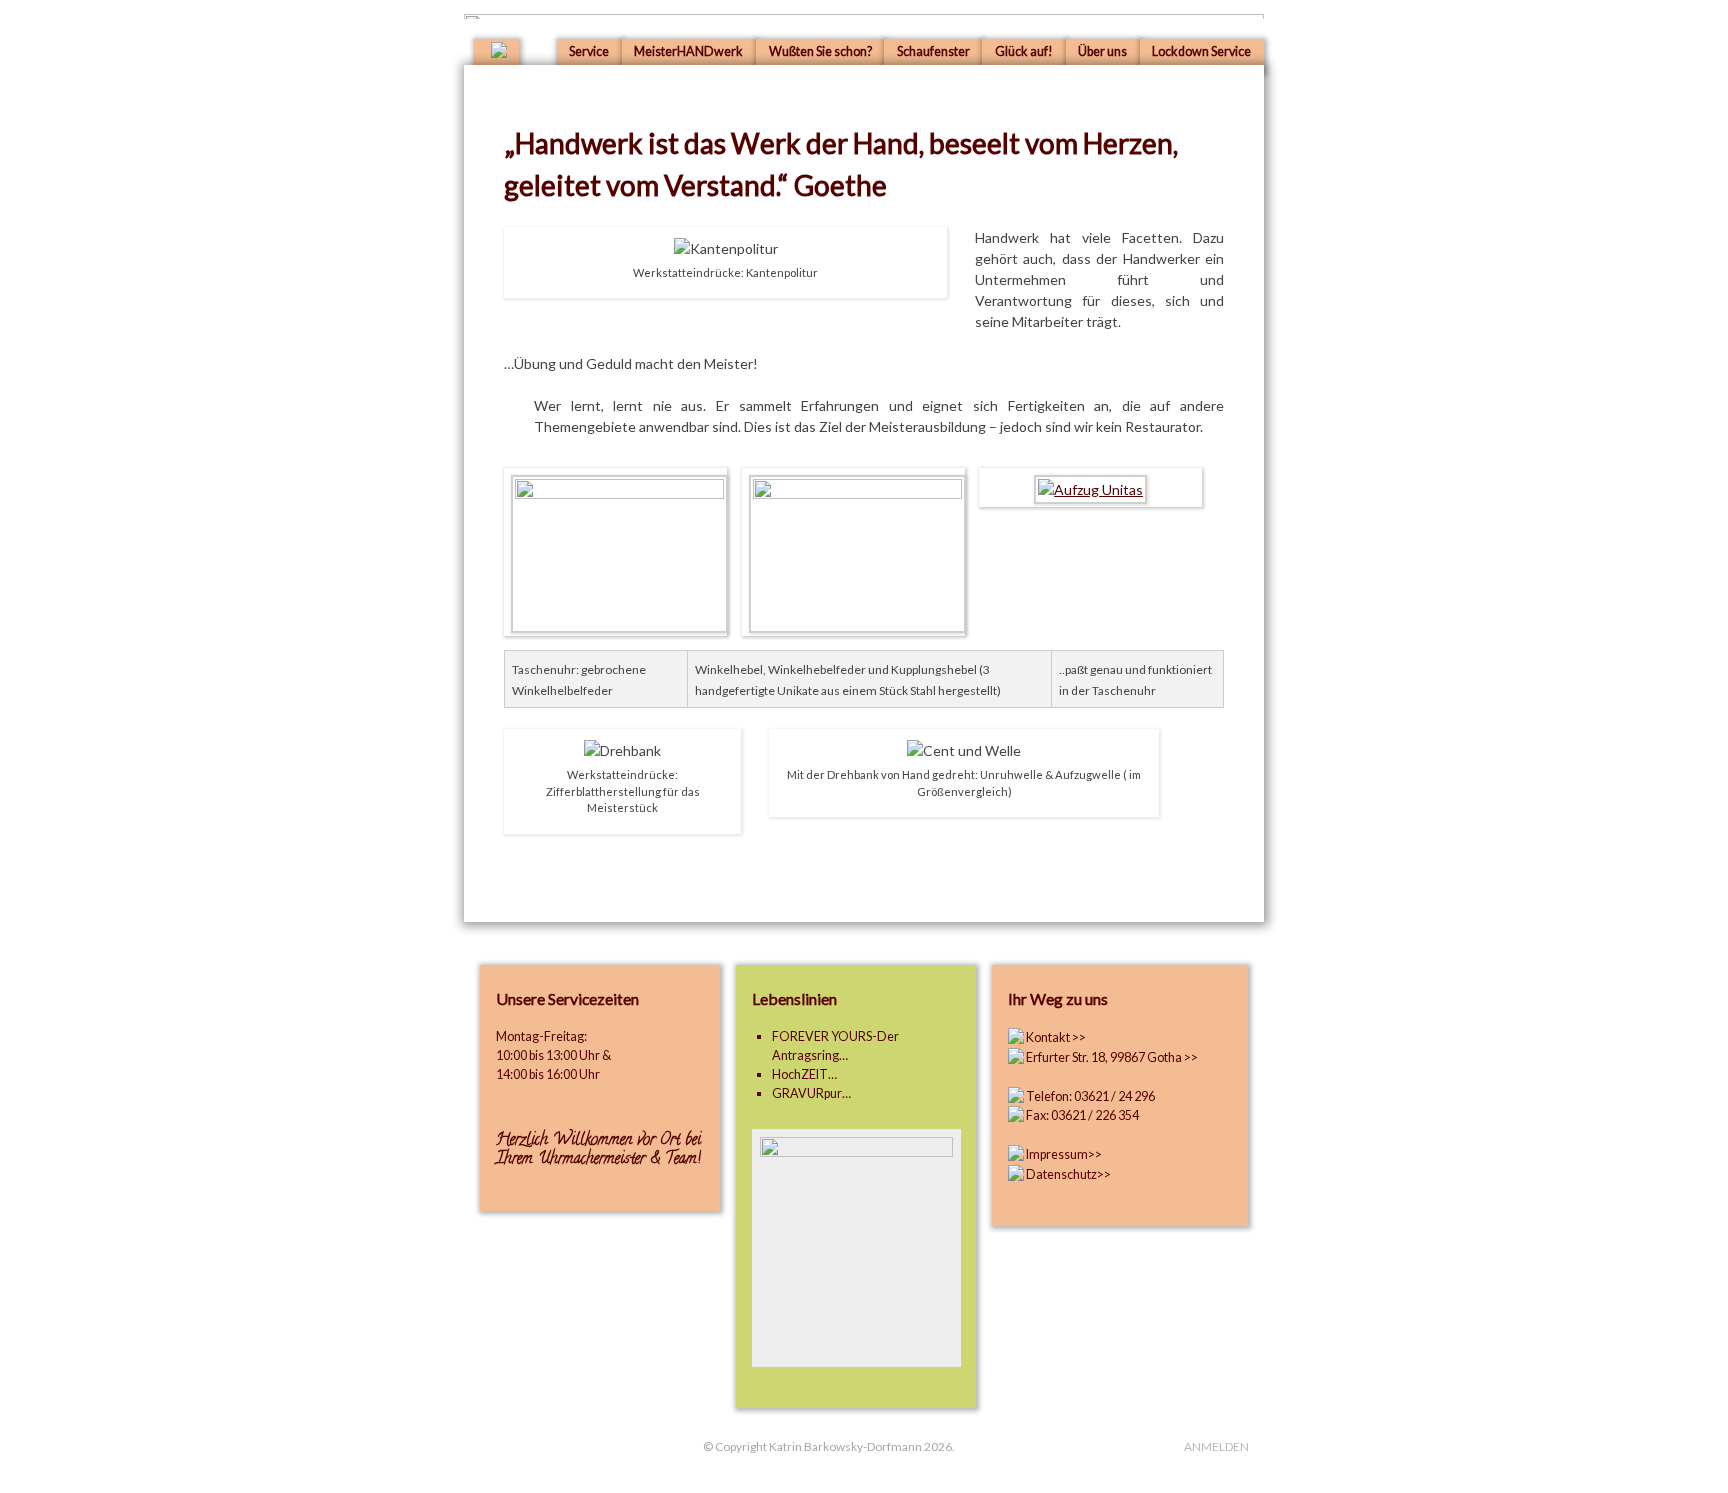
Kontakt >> (1056, 1037)
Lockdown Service (1201, 51)
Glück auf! (1024, 51)
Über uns (1102, 51)
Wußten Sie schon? (820, 51)
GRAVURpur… (811, 1093)
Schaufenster (933, 51)
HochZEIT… (804, 1074)
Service (589, 51)
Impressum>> (1063, 1154)
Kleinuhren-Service (1266, 157)
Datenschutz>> (1067, 1174)
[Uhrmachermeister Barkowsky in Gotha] (499, 53)
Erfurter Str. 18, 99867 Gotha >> (1112, 1057)
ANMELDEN (1216, 1446)
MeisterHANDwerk (688, 51)
